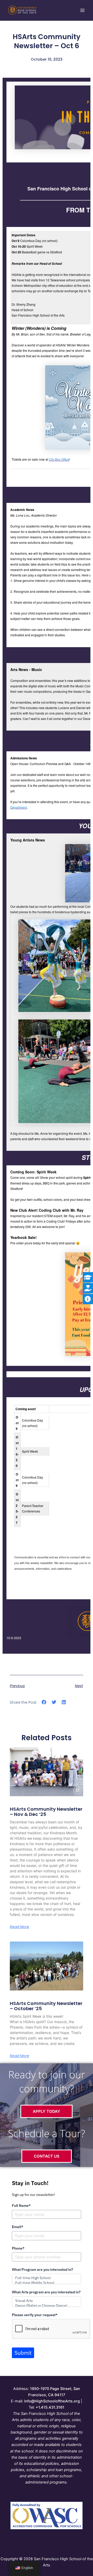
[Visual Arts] (46, 2301)
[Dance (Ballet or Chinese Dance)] (46, 2306)
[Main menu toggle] (82, 10)
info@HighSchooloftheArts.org (52, 2401)
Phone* (18, 2248)
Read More (20, 1927)
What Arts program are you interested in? (46, 2292)
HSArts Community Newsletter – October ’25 (46, 2006)
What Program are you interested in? (42, 2270)
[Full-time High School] (46, 2278)
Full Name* (21, 2206)
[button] (44, 1702)
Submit (23, 2353)
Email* (18, 2227)
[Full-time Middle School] (46, 2283)
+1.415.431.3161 (50, 2407)
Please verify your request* (35, 2315)
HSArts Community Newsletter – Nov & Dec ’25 (46, 1812)
